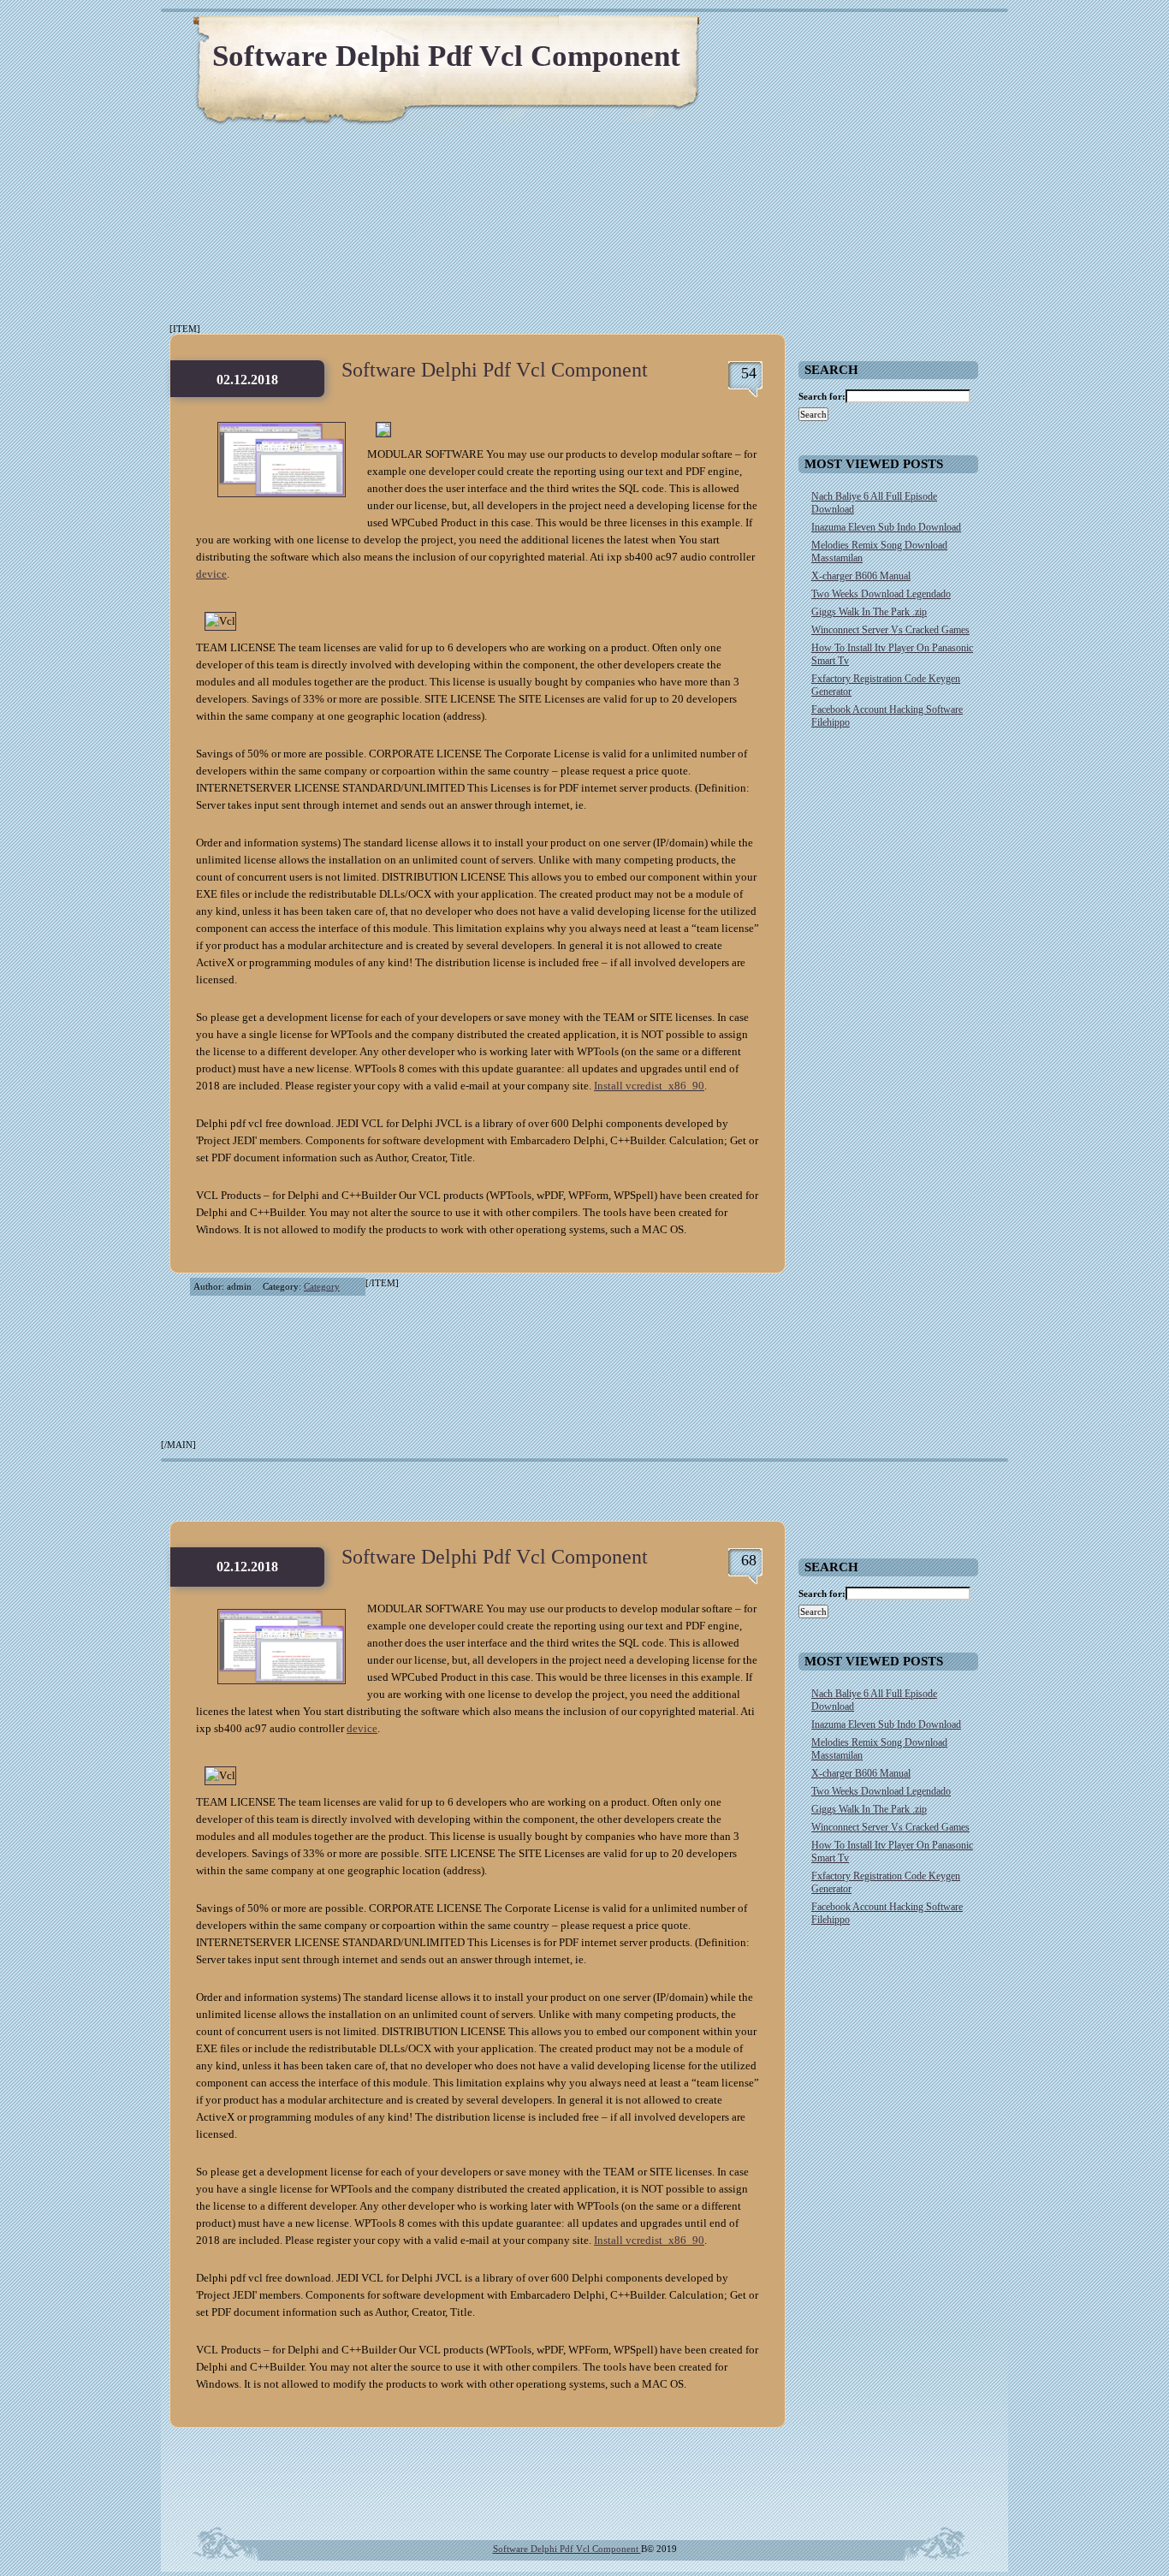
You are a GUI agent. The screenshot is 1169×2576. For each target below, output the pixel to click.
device (211, 574)
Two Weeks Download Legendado (881, 594)
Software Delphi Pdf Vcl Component (446, 56)
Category (322, 1286)
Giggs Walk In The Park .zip (869, 612)
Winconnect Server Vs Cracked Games (890, 630)
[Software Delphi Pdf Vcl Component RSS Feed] (914, 34)
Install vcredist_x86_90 (649, 1086)
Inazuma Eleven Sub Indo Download (886, 527)
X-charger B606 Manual (861, 576)
